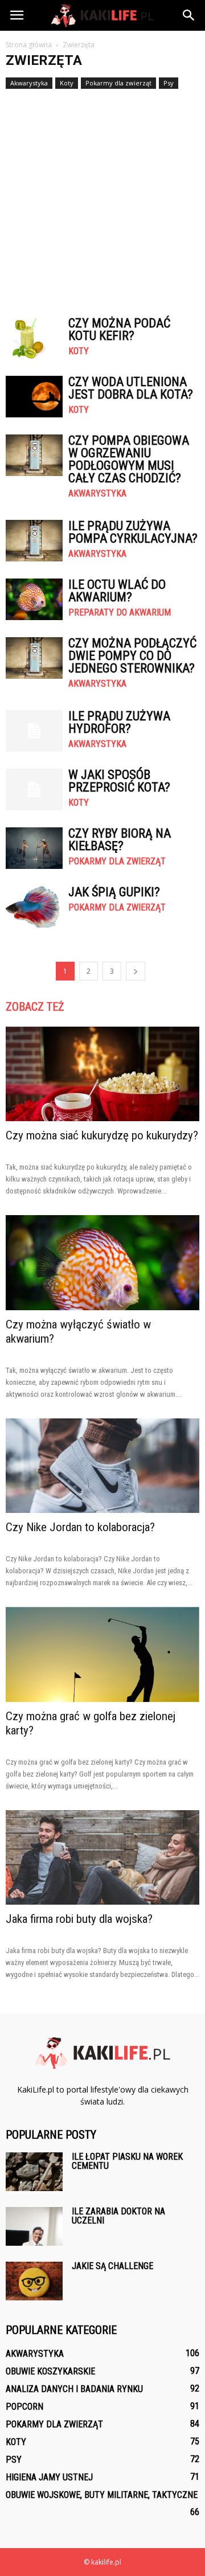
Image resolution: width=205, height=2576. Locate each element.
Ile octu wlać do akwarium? (117, 591)
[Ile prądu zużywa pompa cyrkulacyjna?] (34, 541)
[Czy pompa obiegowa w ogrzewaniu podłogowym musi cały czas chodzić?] (34, 455)
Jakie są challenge (112, 2266)
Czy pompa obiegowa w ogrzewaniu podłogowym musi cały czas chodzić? (129, 459)
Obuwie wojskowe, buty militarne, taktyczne (102, 2495)
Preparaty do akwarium (120, 613)
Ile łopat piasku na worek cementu (127, 2161)
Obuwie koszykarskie (50, 2371)
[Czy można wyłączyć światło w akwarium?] (102, 1262)
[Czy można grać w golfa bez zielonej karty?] (102, 1654)
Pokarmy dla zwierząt (118, 83)
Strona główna (29, 45)
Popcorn (24, 2407)
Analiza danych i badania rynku (74, 2389)
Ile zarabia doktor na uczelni (118, 2216)
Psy (169, 83)
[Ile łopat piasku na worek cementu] (34, 2172)
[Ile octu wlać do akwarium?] (34, 599)
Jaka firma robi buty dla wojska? (79, 1919)
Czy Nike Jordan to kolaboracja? (80, 1527)
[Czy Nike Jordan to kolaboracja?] (102, 1466)
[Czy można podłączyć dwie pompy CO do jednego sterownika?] (34, 658)
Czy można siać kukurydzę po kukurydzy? (102, 1135)
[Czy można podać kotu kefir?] (34, 338)
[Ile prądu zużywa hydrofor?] (34, 731)
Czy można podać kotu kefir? (119, 329)
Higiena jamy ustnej (49, 2477)
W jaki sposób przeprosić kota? (119, 781)
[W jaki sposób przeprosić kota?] (34, 789)
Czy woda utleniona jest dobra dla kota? (131, 388)
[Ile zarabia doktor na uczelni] (34, 2227)
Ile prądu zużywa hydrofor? (119, 722)
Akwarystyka (29, 83)
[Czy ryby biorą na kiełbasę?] (34, 848)
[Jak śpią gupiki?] (34, 907)
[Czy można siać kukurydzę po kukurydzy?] (102, 1074)
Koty (67, 83)
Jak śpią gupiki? (114, 892)
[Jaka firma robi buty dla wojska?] (102, 1857)
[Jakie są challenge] (34, 2281)
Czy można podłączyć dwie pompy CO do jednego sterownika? (132, 656)
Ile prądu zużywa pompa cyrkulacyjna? (133, 532)
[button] (189, 15)
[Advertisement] (102, 198)
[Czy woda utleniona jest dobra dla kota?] (34, 397)
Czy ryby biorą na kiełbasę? (120, 840)
